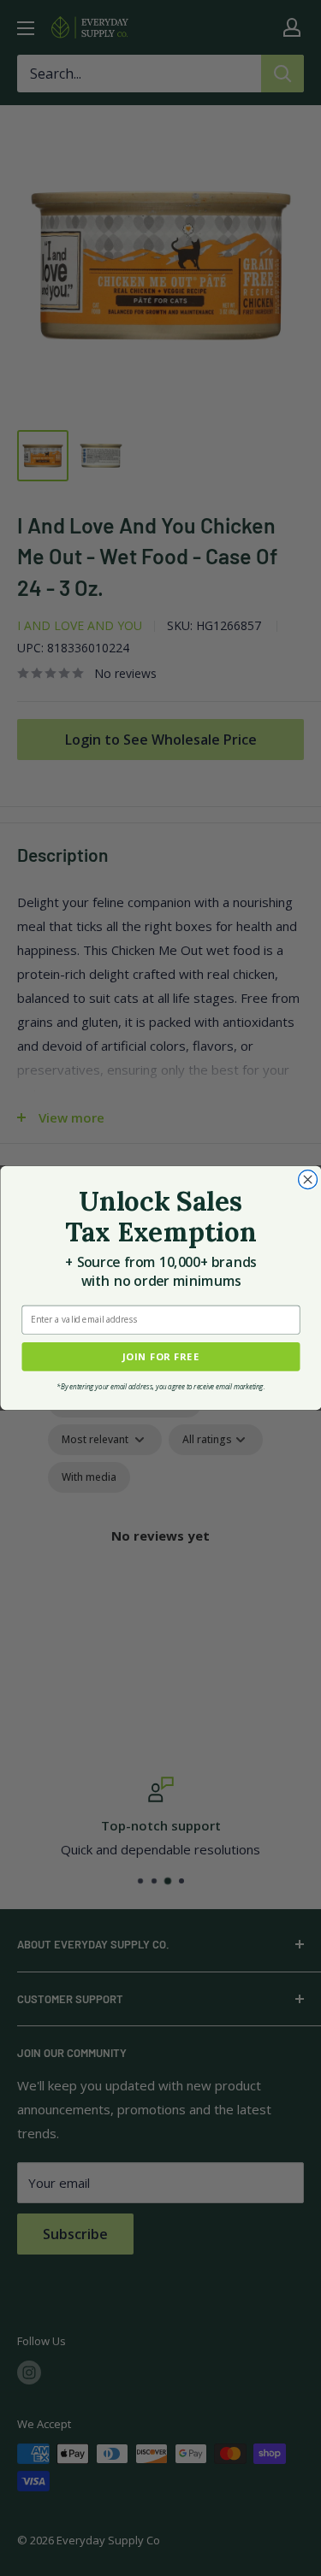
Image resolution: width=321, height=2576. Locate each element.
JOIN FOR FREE (161, 1356)
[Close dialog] (307, 1180)
